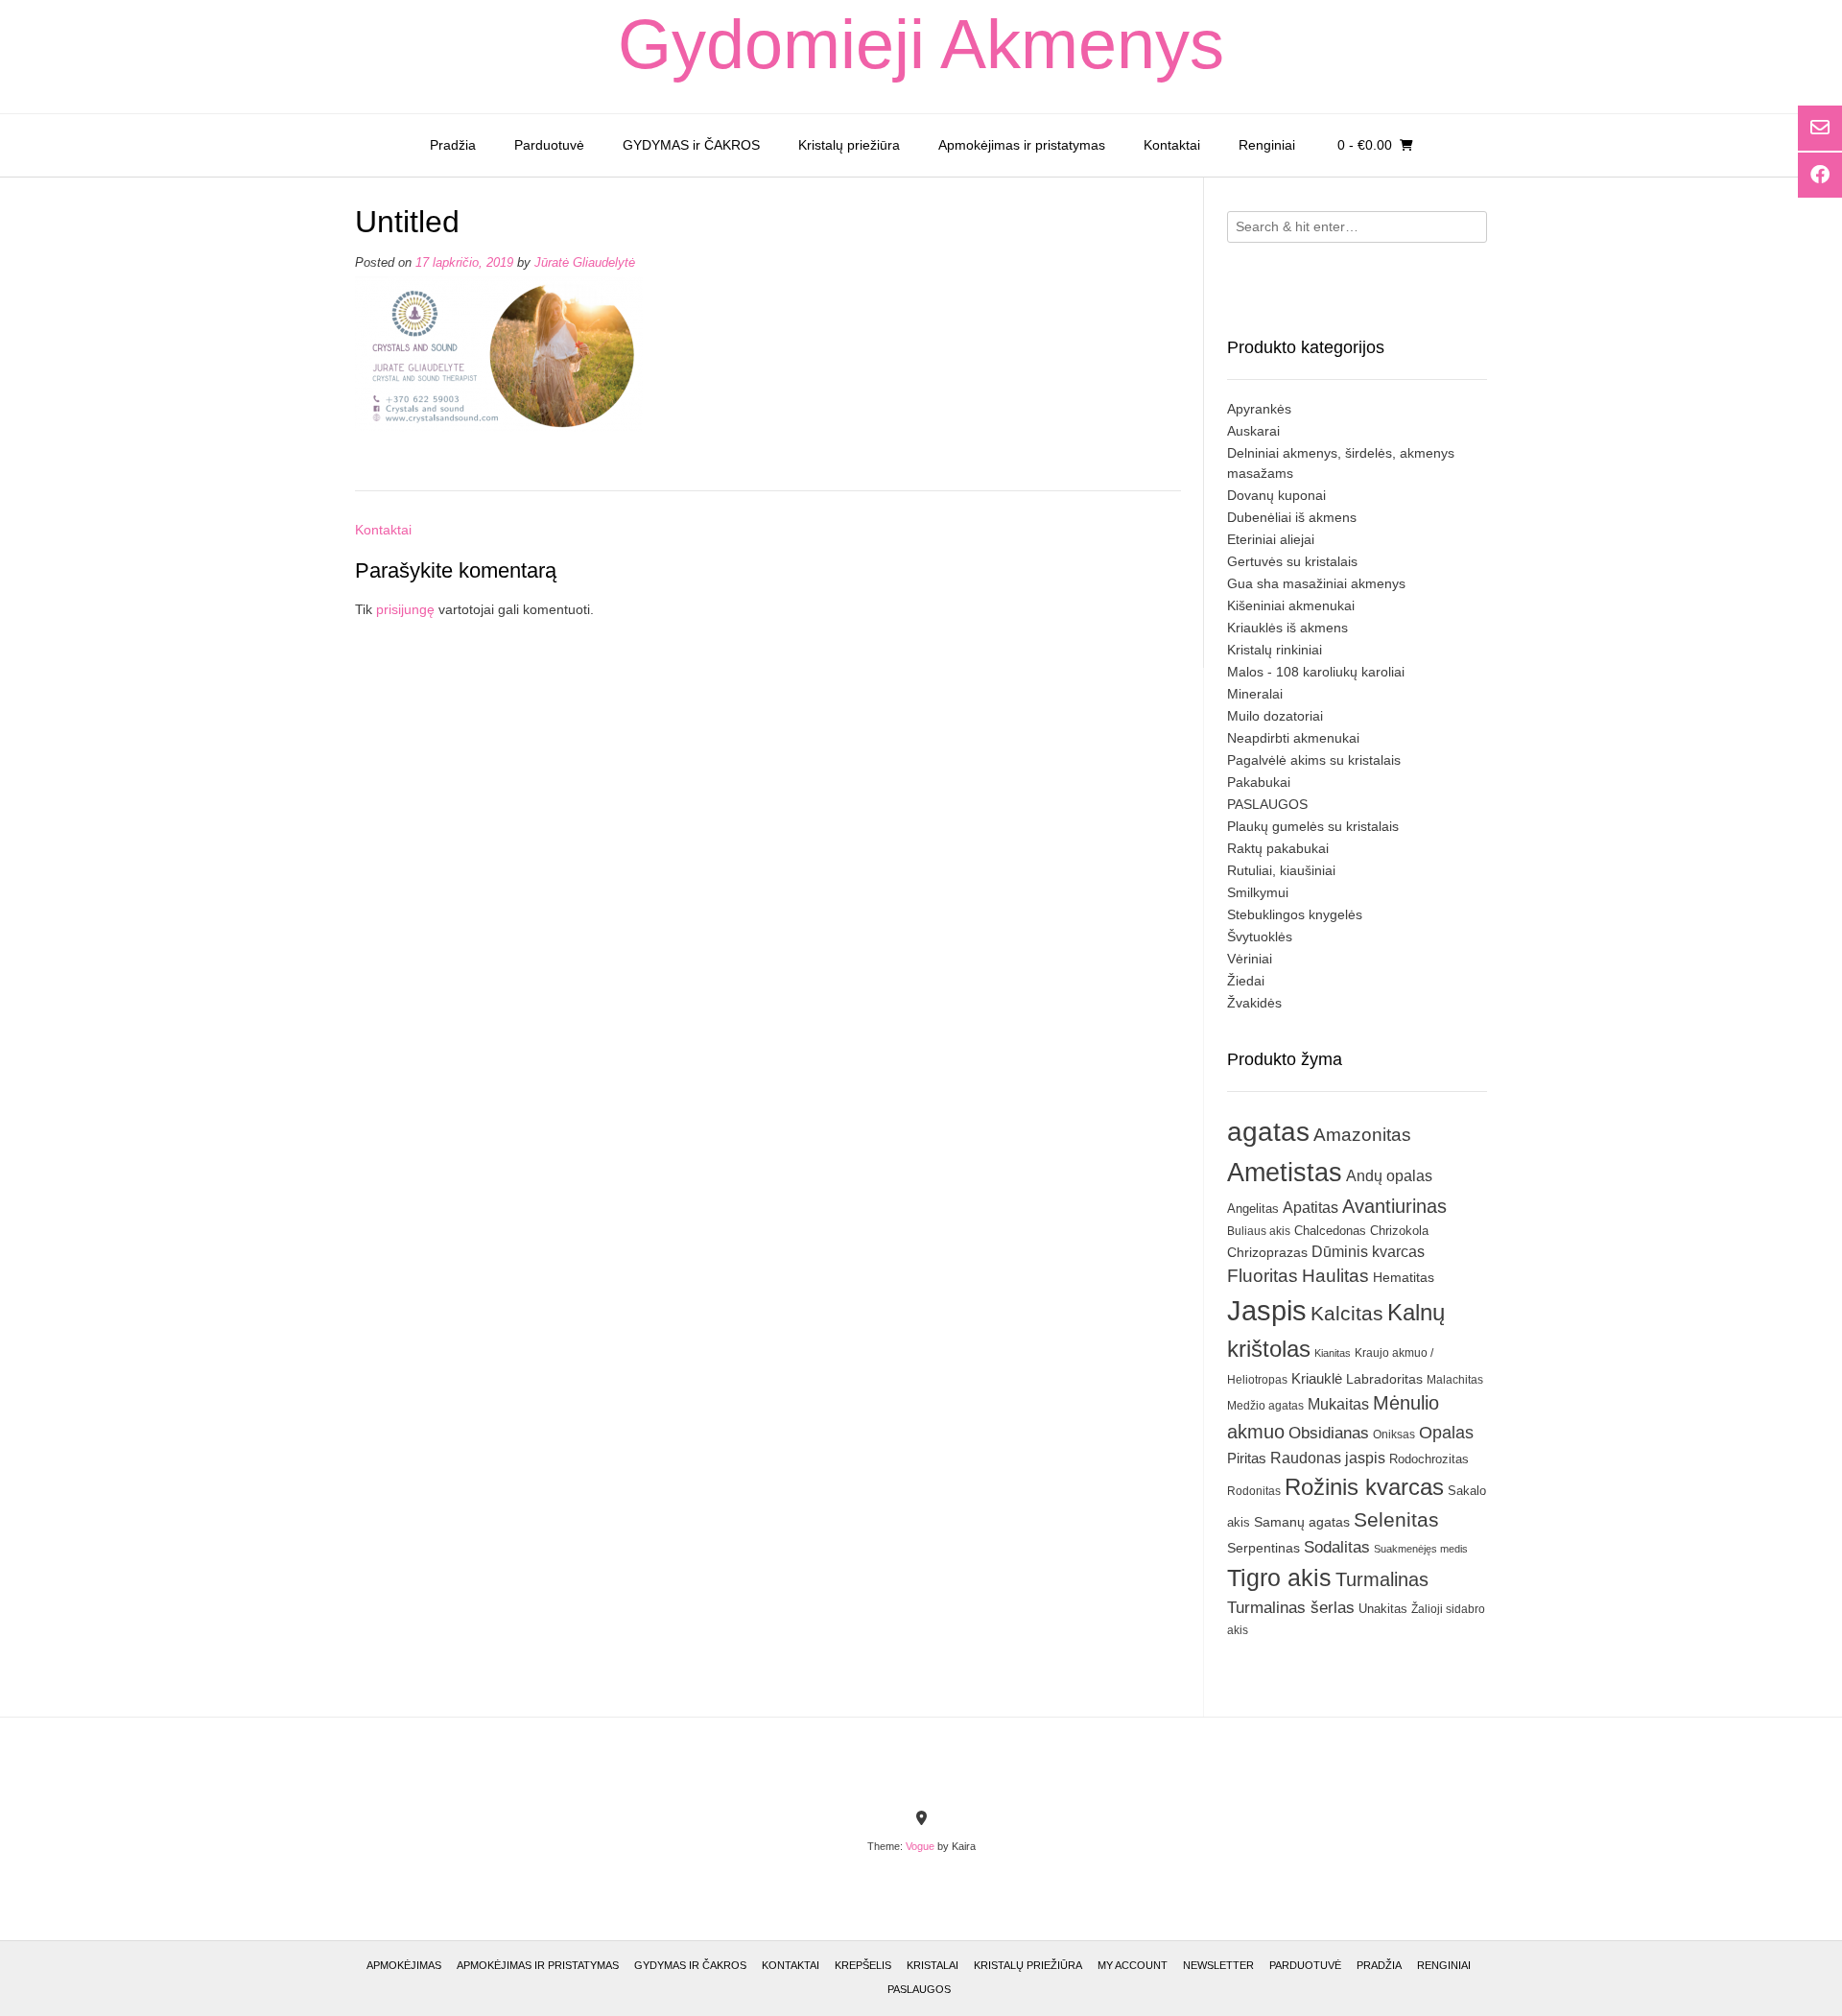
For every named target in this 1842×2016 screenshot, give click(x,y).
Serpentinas (1263, 1548)
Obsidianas (1329, 1433)
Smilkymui (1258, 892)
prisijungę (405, 609)
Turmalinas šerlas (1291, 1608)
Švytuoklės (1260, 937)
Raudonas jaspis (1328, 1458)
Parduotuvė (549, 145)
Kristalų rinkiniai (1275, 650)
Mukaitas (1338, 1404)
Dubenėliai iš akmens (1292, 517)
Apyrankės (1259, 409)
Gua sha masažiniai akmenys (1316, 583)
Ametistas (1285, 1172)
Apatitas (1311, 1207)
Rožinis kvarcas (1364, 1487)
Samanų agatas (1302, 1522)
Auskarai (1253, 431)
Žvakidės (1254, 1003)
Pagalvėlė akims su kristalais (1314, 760)
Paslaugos (919, 1989)
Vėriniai (1250, 959)
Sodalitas (1337, 1547)
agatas (1268, 1131)
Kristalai (933, 1965)
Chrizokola (1399, 1231)
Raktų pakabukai (1278, 848)
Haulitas (1335, 1276)
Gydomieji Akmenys (921, 44)
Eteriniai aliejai (1271, 539)
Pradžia (453, 145)
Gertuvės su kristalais (1292, 561)
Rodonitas (1254, 1491)
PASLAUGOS (1267, 804)
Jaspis (1267, 1310)
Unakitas (1383, 1609)
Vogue (920, 1846)
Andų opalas (1389, 1175)
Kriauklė (1317, 1378)
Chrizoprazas (1267, 1253)
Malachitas (1455, 1379)
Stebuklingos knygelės (1295, 914)
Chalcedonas (1330, 1231)
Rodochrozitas (1429, 1459)
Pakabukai (1259, 782)
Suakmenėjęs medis (1421, 1549)
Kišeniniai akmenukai (1291, 605)
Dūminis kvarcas (1368, 1252)
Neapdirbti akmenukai (1293, 738)
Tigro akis (1279, 1578)
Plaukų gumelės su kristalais (1313, 826)
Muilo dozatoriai (1275, 716)
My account (1133, 1965)
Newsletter (1218, 1965)
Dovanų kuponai (1276, 495)
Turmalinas (1382, 1579)
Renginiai (1267, 145)
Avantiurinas (1394, 1206)
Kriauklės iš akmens (1287, 628)
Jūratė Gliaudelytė (585, 263)
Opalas (1446, 1433)
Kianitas (1333, 1353)
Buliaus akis (1259, 1231)
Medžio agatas (1265, 1406)
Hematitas (1404, 1277)
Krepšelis (863, 1965)
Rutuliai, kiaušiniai (1281, 870)
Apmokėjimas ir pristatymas (1022, 145)
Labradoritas (1384, 1379)
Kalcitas (1347, 1313)
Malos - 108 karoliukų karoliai (1316, 672)
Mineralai (1255, 694)
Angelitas (1253, 1209)
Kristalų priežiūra (849, 145)
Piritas (1247, 1458)
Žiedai (1246, 981)
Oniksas (1394, 1435)
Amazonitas (1362, 1135)
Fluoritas (1263, 1276)
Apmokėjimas (404, 1965)
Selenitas (1396, 1519)
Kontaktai (1172, 145)
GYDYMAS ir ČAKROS (691, 145)
